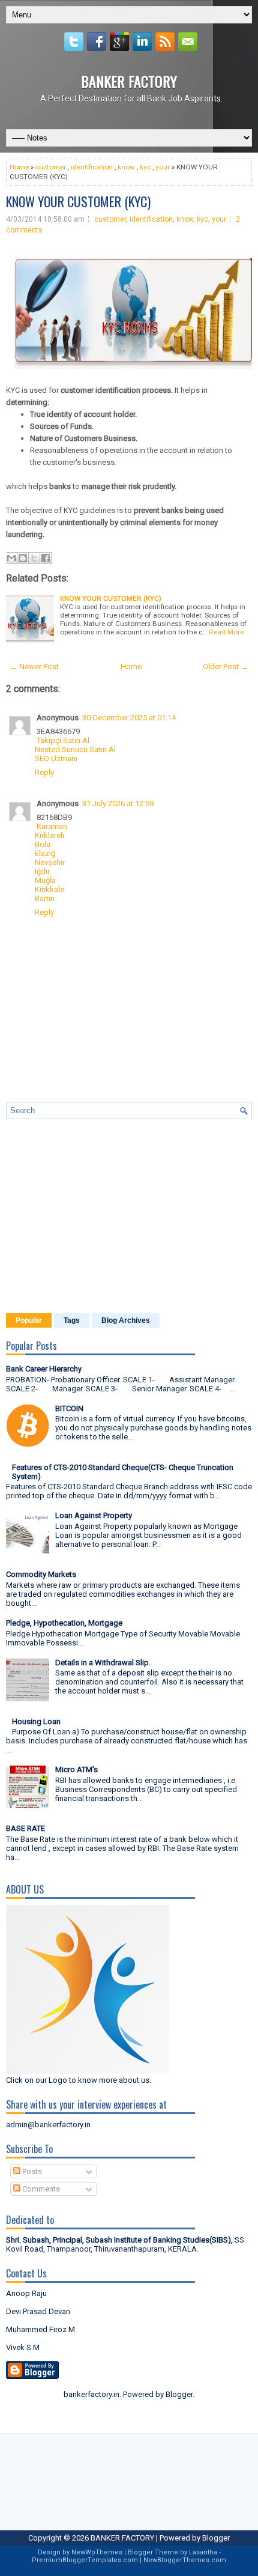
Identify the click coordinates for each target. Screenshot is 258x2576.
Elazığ (45, 853)
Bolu (43, 844)
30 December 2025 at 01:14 (129, 718)
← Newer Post (34, 667)
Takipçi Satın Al (63, 740)
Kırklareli (49, 835)
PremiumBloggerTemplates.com (85, 2560)
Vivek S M (23, 2347)
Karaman (52, 826)
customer (51, 167)
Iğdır (42, 871)
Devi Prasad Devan (38, 2311)
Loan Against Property (94, 1515)
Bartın (45, 898)
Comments (40, 2189)
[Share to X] (34, 558)
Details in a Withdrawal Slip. (103, 1663)
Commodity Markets (41, 1574)
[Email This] (11, 558)
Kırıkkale (49, 889)
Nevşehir (50, 862)
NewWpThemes (97, 2552)
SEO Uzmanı (56, 758)
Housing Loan (36, 1721)
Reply (44, 772)
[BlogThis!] (23, 558)
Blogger (179, 2394)
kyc (145, 167)
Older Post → (226, 667)
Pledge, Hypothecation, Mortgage (64, 1623)
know (126, 167)
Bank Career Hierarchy (44, 1369)
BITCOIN (69, 1408)
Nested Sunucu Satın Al (75, 749)
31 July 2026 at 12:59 (118, 803)
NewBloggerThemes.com (185, 2560)
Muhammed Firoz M (40, 2329)
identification (92, 167)
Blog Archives (126, 1320)
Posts (31, 2171)
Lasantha (203, 2552)
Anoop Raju (26, 2293)
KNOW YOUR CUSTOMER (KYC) (78, 201)
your (163, 167)
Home (19, 167)
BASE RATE (25, 1828)
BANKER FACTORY (129, 81)
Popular (29, 1320)
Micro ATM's (76, 1769)
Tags (72, 1320)
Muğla (45, 880)
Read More (226, 632)
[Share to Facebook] (46, 558)
